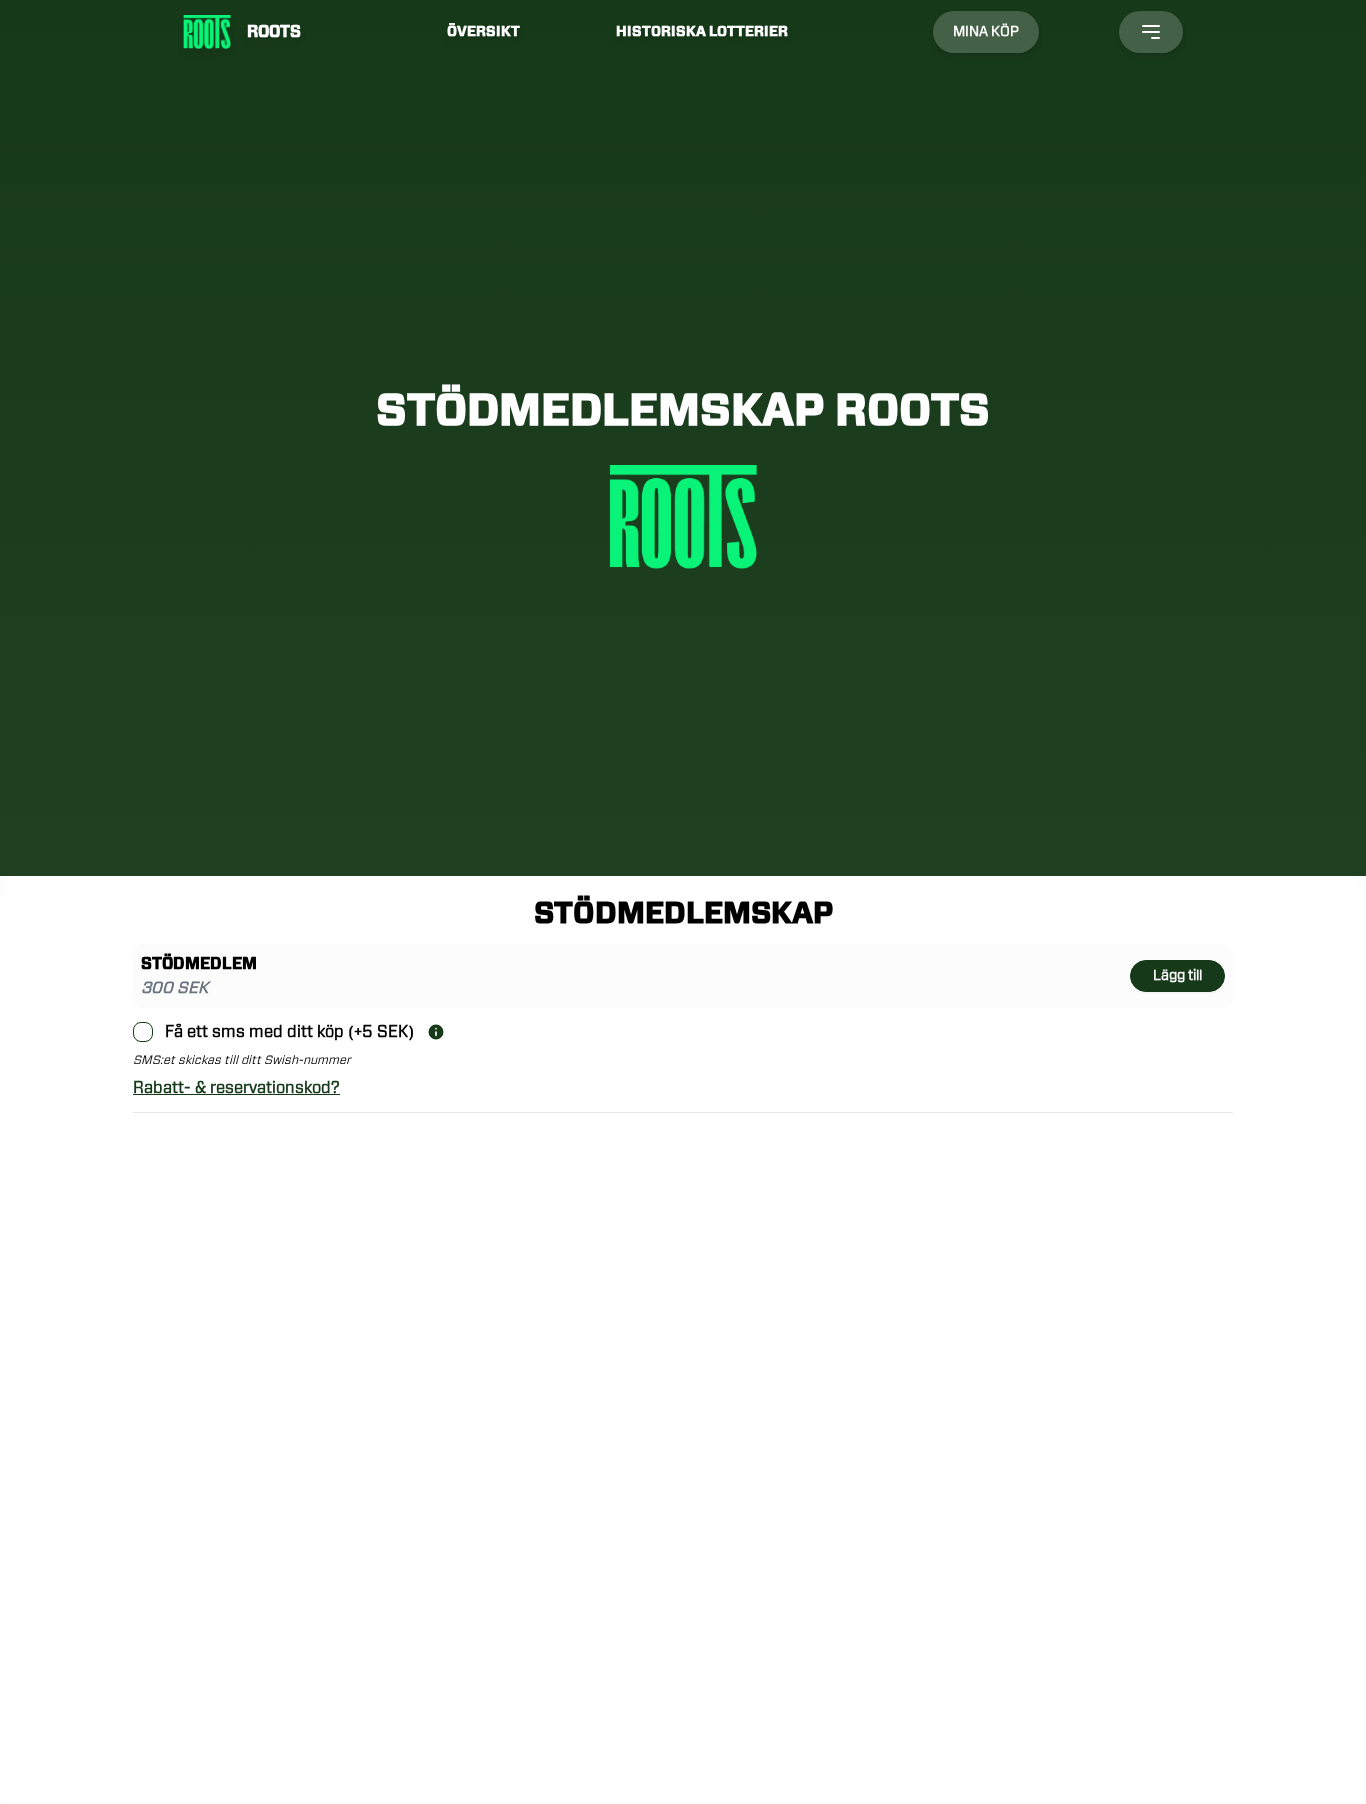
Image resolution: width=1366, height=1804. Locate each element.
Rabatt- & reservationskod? (236, 1088)
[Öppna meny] (1151, 32)
